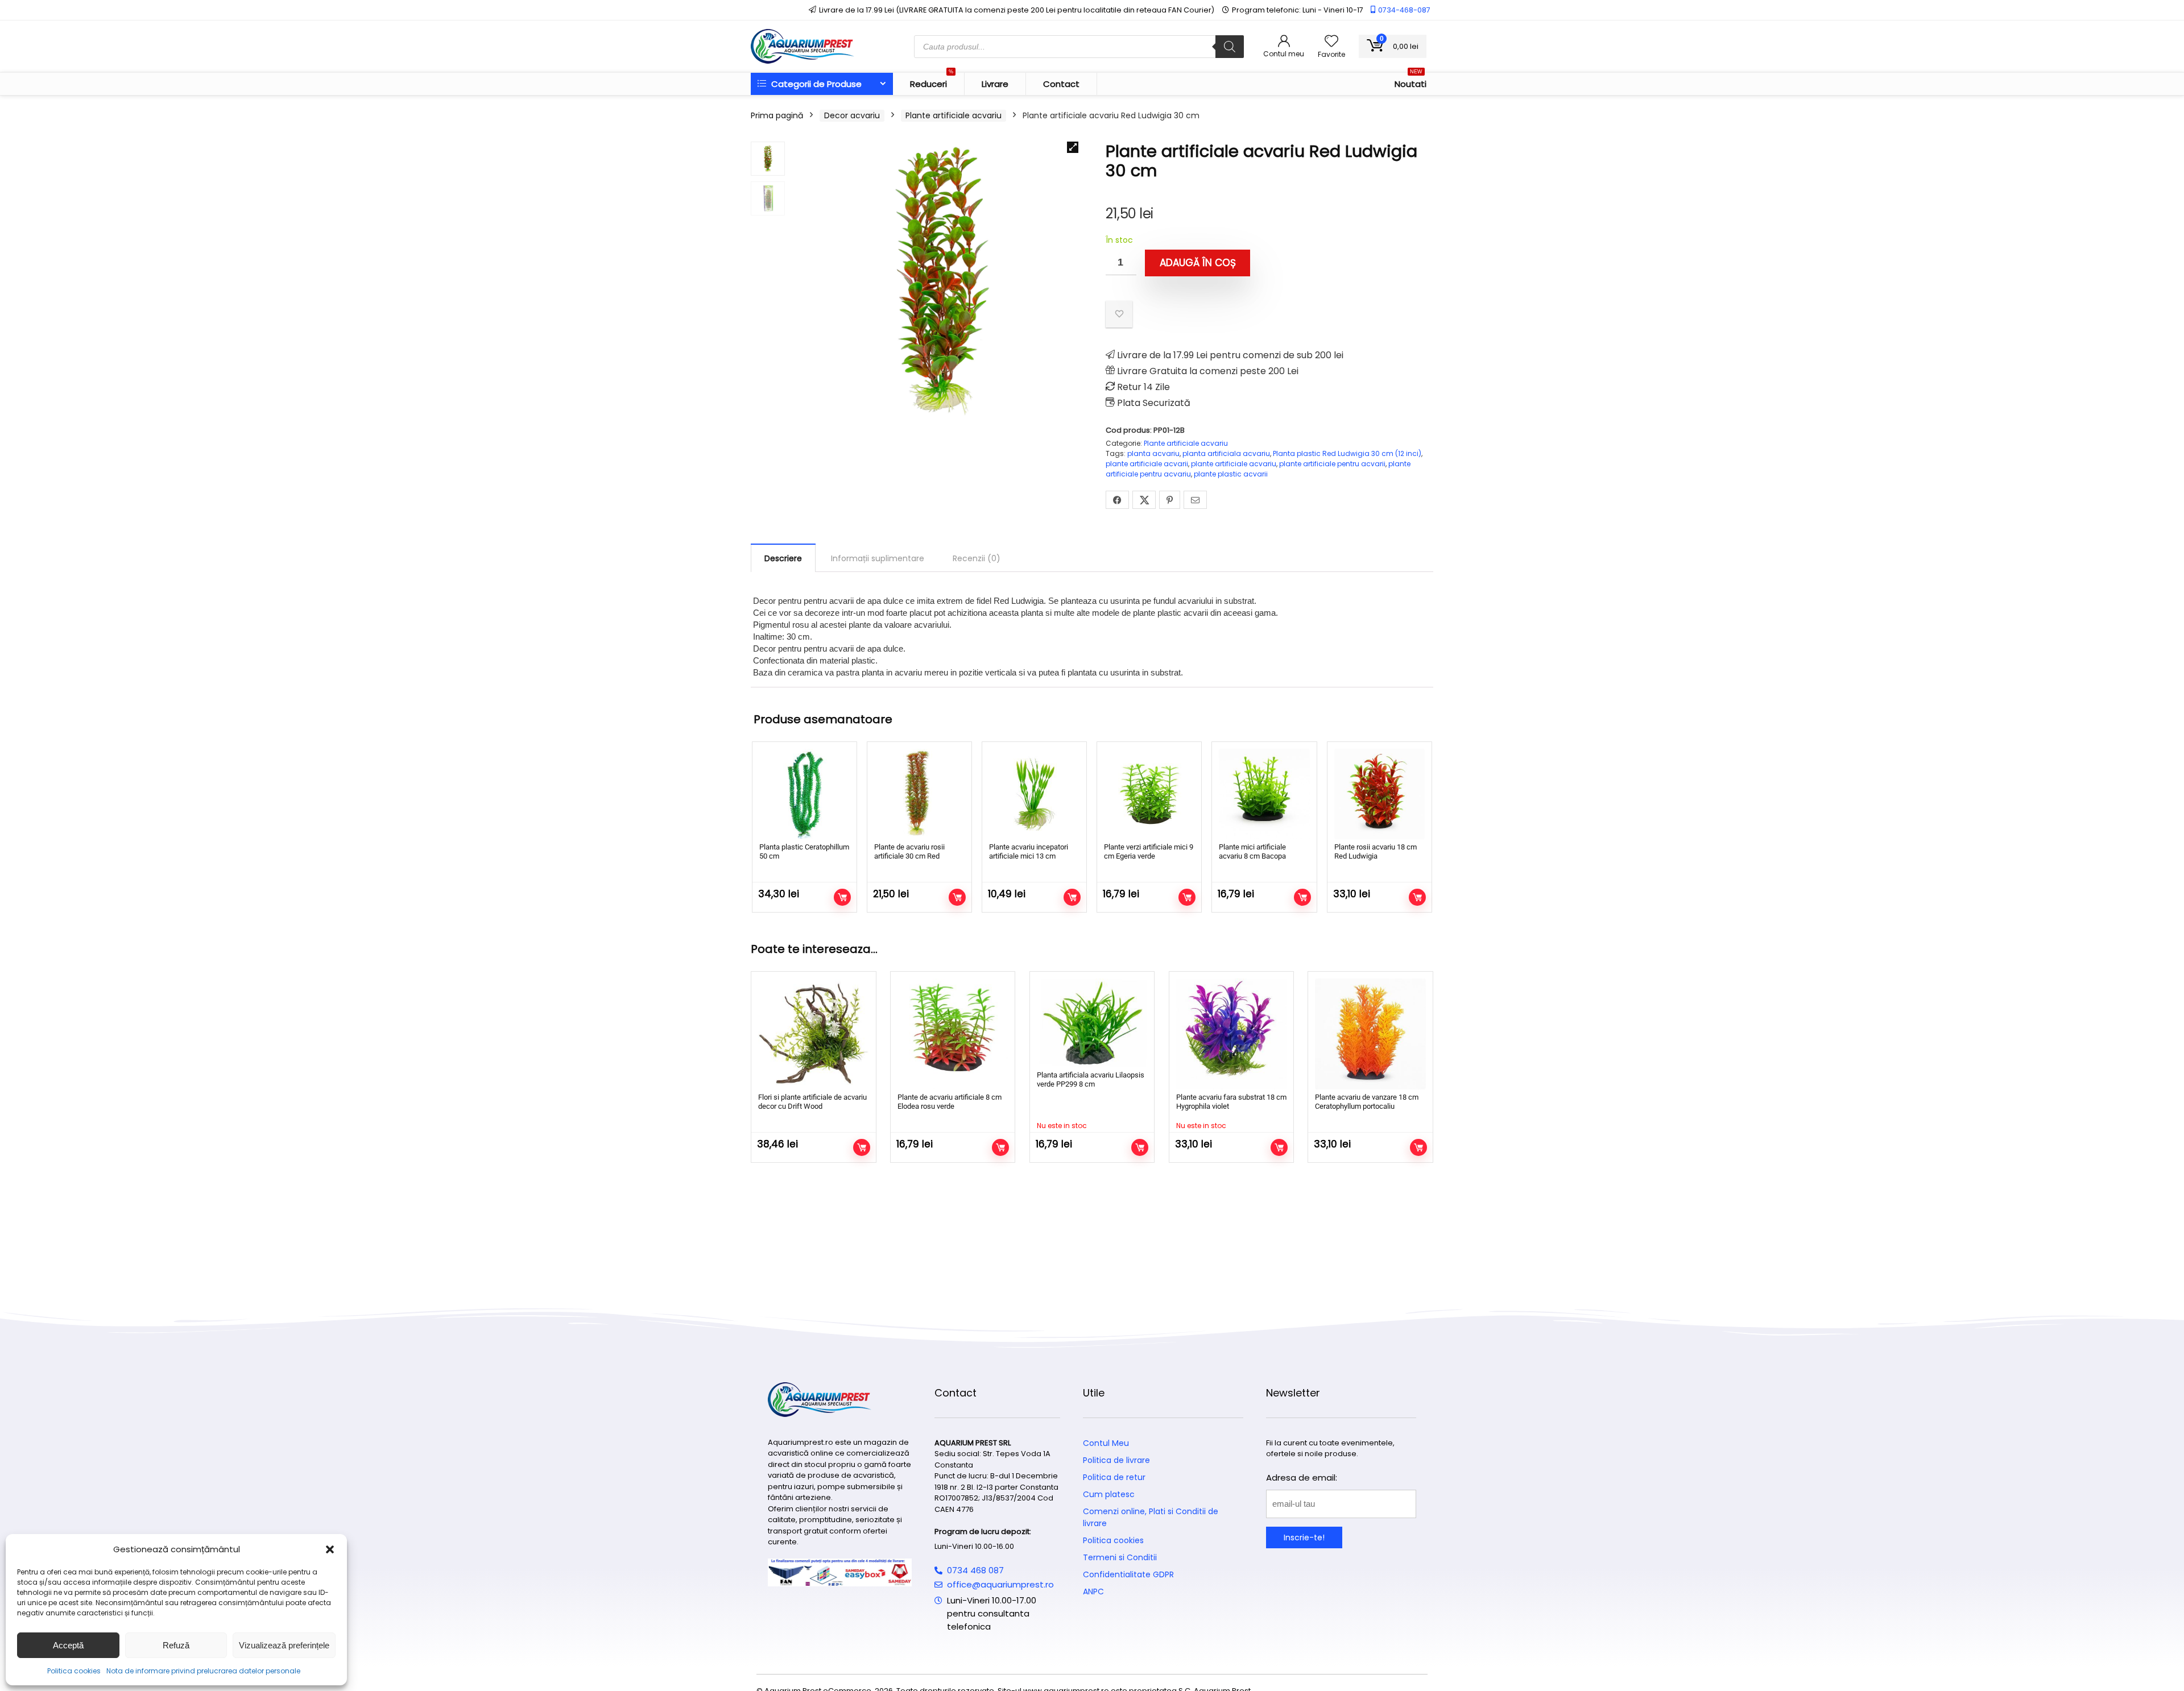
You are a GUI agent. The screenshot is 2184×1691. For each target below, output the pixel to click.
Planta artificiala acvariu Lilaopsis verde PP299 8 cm (1091, 1079)
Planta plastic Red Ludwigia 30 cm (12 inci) (1347, 453)
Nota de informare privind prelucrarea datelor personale (203, 1671)
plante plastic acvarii (1231, 474)
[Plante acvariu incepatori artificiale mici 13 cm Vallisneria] (1034, 794)
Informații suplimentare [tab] (878, 558)
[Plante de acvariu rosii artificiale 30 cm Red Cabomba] (919, 794)
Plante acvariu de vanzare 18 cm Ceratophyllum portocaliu (1367, 1102)
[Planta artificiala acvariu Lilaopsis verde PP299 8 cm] (1092, 1023)
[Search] (1230, 47)
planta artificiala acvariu (1226, 453)
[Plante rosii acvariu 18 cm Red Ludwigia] (1380, 794)
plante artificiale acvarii (1147, 464)
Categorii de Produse (815, 84)
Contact (1061, 84)
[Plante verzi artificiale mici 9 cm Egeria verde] (1149, 794)
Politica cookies (74, 1671)
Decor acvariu (852, 115)
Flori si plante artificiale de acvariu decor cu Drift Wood (812, 1102)
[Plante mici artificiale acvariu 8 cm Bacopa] (1264, 794)
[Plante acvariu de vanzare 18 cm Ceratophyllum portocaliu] (1370, 1034)
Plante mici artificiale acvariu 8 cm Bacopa (1252, 851)
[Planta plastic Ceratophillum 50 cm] (804, 794)
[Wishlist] (1331, 42)
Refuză (176, 1645)
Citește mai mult (1140, 1147)
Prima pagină (777, 115)
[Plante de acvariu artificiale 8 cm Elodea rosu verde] (953, 1034)
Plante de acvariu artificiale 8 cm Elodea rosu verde (950, 1102)
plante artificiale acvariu (1234, 464)
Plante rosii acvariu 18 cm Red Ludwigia (1376, 851)
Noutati (1410, 81)
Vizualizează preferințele (284, 1645)
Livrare (995, 84)
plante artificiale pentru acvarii (1332, 464)
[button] (330, 1549)
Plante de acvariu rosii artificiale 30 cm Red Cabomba (909, 856)
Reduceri (932, 81)
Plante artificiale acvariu (954, 115)
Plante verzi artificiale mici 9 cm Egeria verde (1149, 851)
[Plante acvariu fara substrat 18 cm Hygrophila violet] (1231, 1034)
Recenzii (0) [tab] (977, 558)
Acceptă (68, 1645)
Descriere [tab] (783, 558)
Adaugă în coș (1198, 263)
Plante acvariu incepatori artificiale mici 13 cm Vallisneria (1029, 856)
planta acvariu (1153, 453)
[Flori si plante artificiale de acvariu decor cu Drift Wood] (813, 1034)
